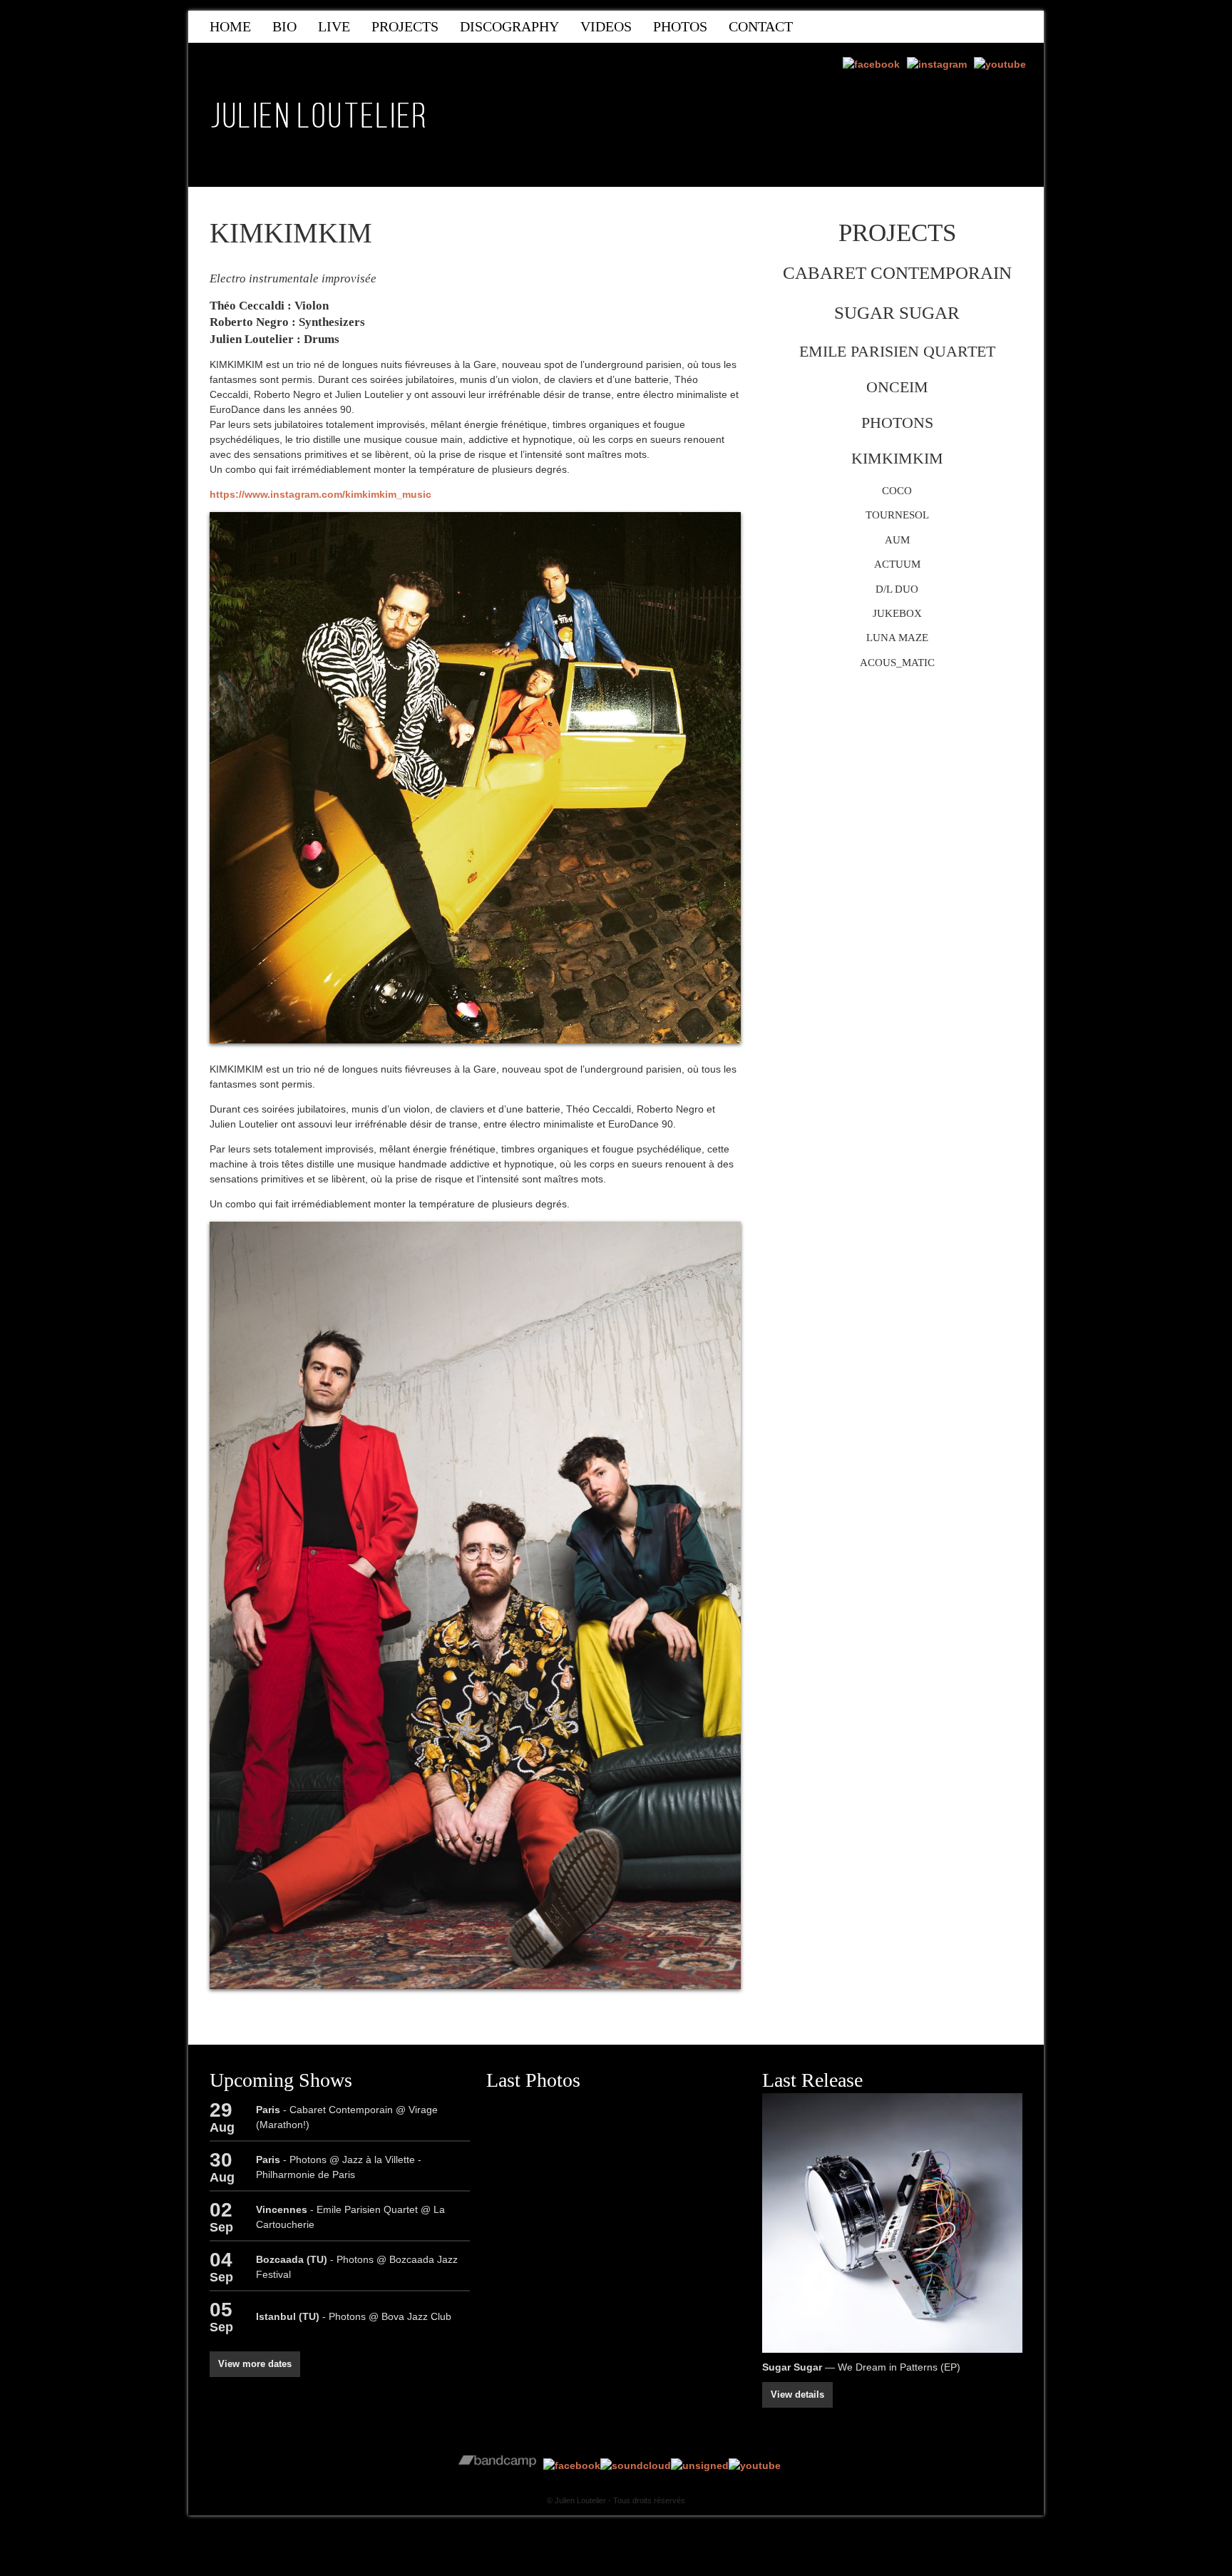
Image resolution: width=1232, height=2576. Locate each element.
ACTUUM (897, 564)
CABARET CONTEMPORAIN (897, 273)
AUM (897, 540)
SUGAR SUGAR (897, 313)
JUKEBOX (897, 613)
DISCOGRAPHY (509, 26)
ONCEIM (897, 387)
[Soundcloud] (636, 2465)
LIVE (334, 26)
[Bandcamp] (497, 2465)
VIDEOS (606, 26)
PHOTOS (680, 26)
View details (797, 2395)
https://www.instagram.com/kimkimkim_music (320, 494)
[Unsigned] (700, 2465)
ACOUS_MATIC (897, 662)
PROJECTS (405, 26)
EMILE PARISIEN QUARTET (897, 351)
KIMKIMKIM (897, 458)
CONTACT (761, 26)
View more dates (255, 2364)
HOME (230, 26)
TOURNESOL (897, 515)
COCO (897, 490)
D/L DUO (897, 589)
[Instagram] (937, 65)
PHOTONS (897, 423)
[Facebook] (871, 65)
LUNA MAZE (897, 637)
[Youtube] (1000, 65)
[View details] (892, 2223)
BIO (284, 26)
